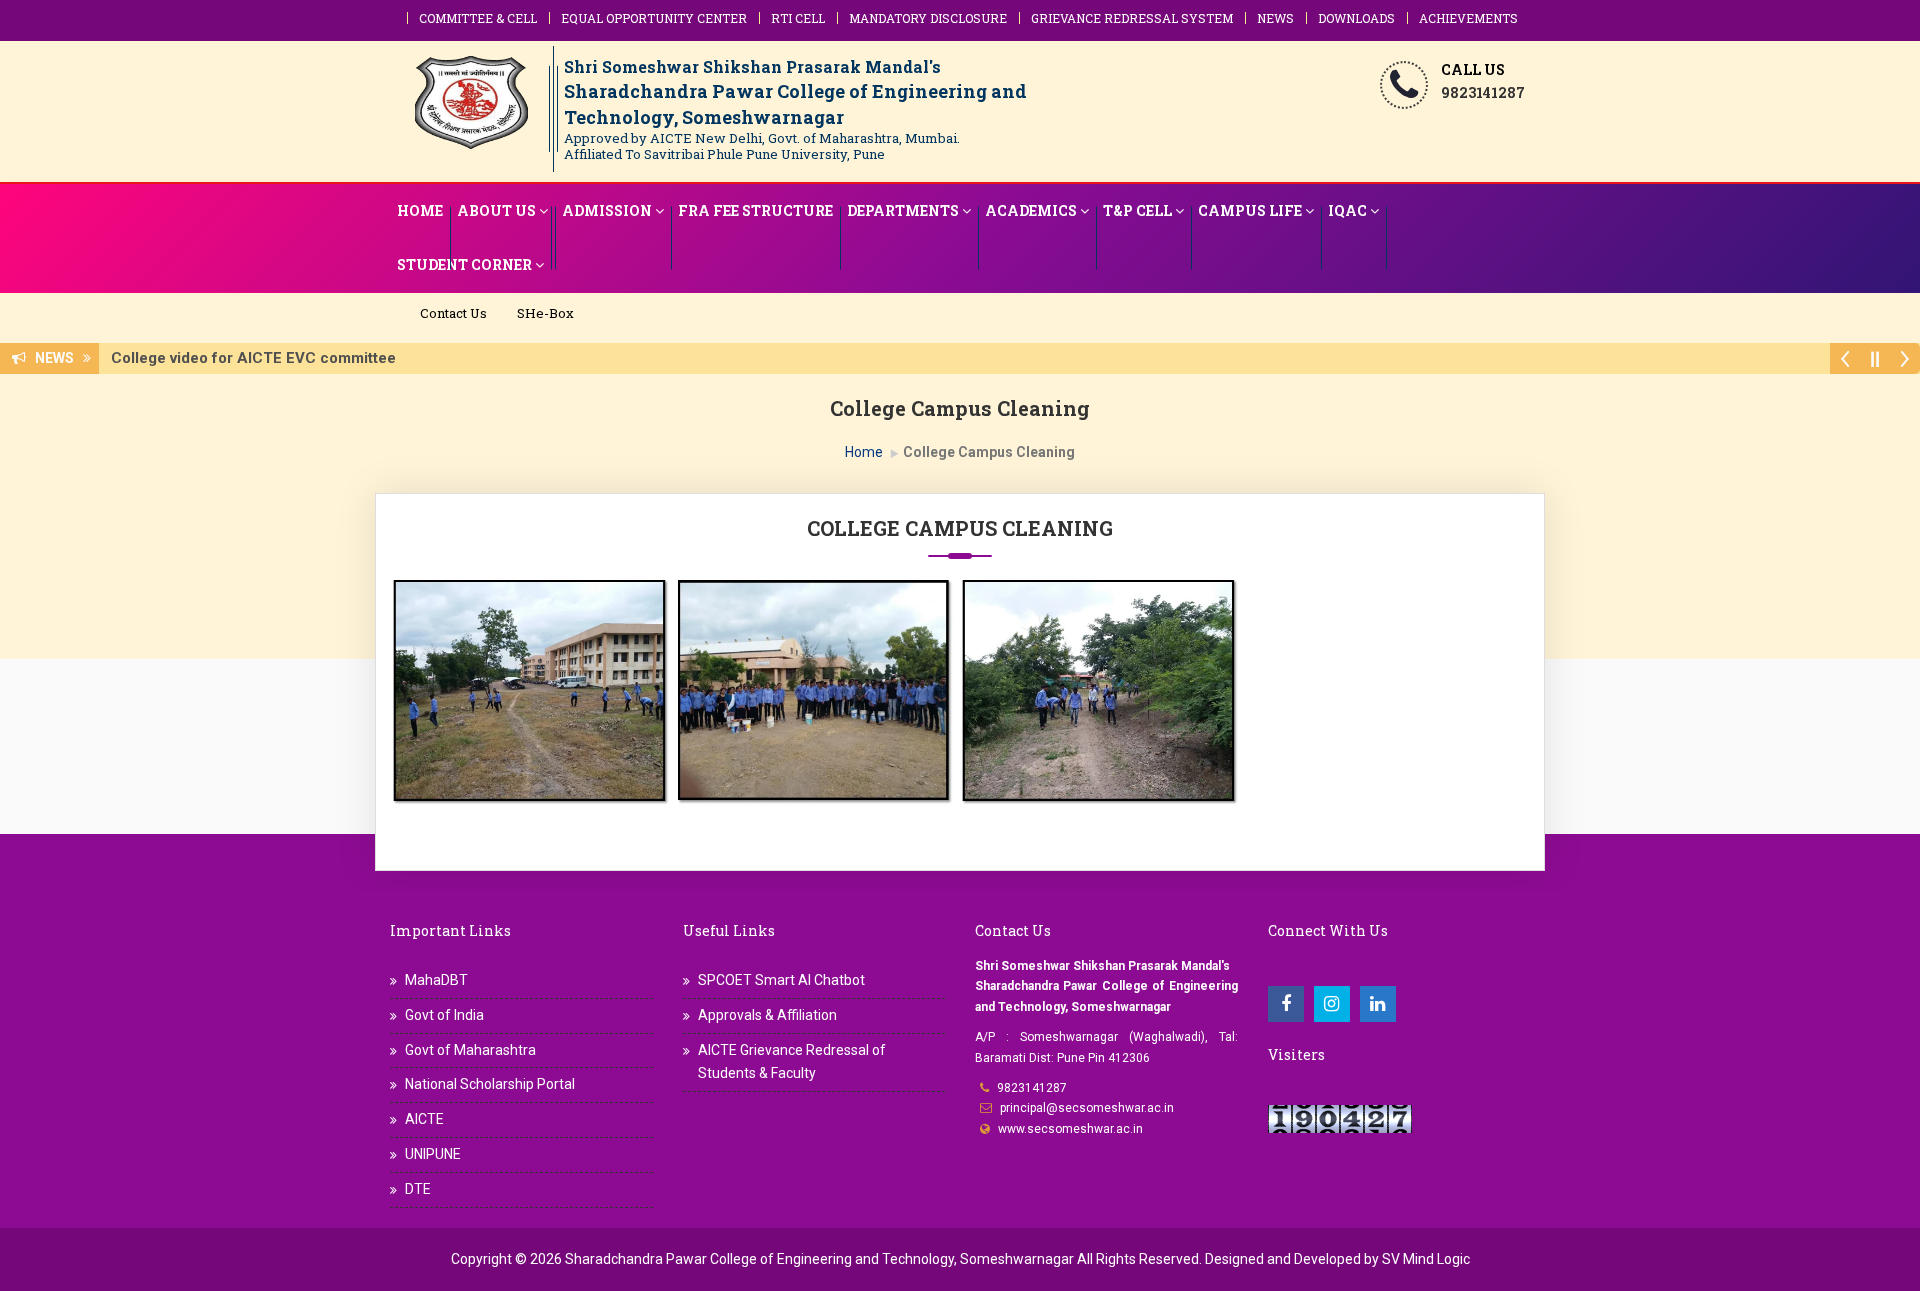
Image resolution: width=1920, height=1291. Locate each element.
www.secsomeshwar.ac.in (1070, 1129)
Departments (903, 210)
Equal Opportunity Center (654, 18)
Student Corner (464, 264)
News (1275, 18)
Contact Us (453, 313)
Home (420, 210)
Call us (1473, 69)
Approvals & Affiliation (767, 1015)
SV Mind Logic (1426, 1259)
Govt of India (444, 1015)
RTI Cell (798, 18)
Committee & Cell (478, 18)
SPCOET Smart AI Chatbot (781, 980)
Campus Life (1250, 210)
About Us (496, 210)
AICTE (424, 1119)
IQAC (1347, 210)
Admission (607, 210)
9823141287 (1032, 1088)
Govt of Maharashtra (470, 1050)
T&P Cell (1137, 210)
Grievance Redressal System (1132, 18)
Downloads (1356, 18)
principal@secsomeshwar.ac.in (1087, 1108)
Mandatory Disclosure (928, 18)
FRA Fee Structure (755, 210)
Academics (1031, 210)
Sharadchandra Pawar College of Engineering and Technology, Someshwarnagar (819, 1259)
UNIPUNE (433, 1154)
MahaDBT (436, 980)
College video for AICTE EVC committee (259, 358)
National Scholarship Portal (490, 1084)
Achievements (1468, 18)
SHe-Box (545, 313)
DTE (418, 1189)
